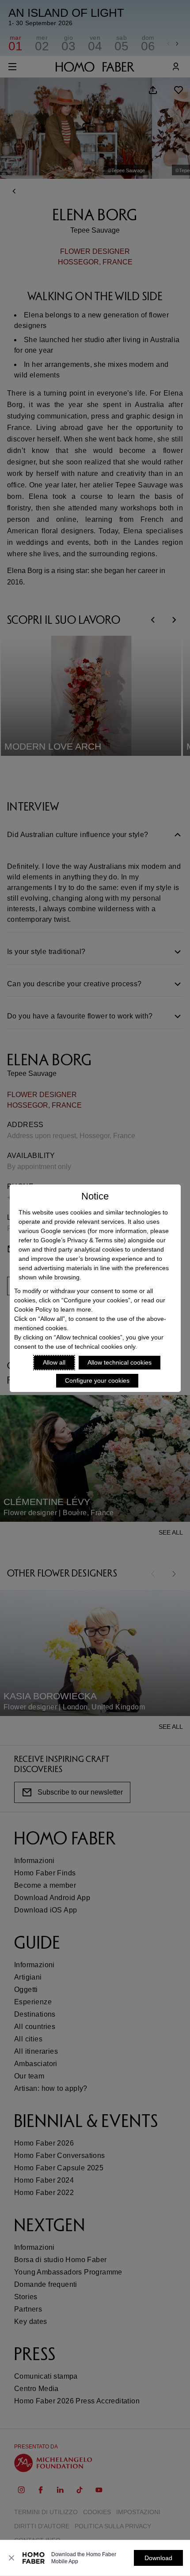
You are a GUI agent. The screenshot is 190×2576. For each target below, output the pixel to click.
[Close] (11, 2558)
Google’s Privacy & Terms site (82, 1240)
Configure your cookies (97, 1380)
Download (158, 2558)
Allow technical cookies (120, 1362)
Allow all (54, 1362)
